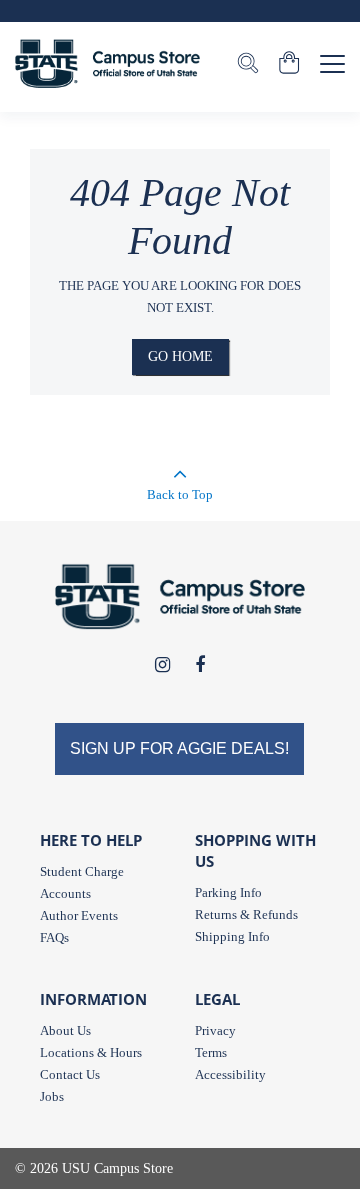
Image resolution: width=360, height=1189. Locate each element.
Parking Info (228, 892)
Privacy (215, 1030)
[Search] (248, 65)
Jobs (52, 1096)
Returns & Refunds (246, 914)
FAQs (54, 937)
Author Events (79, 915)
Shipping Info (232, 936)
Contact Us (70, 1074)
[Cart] (290, 65)
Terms (211, 1052)
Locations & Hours (91, 1052)
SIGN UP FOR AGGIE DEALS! (179, 748)
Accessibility (230, 1074)
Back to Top (180, 494)
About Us (65, 1030)
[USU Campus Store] (107, 63)
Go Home (180, 356)
